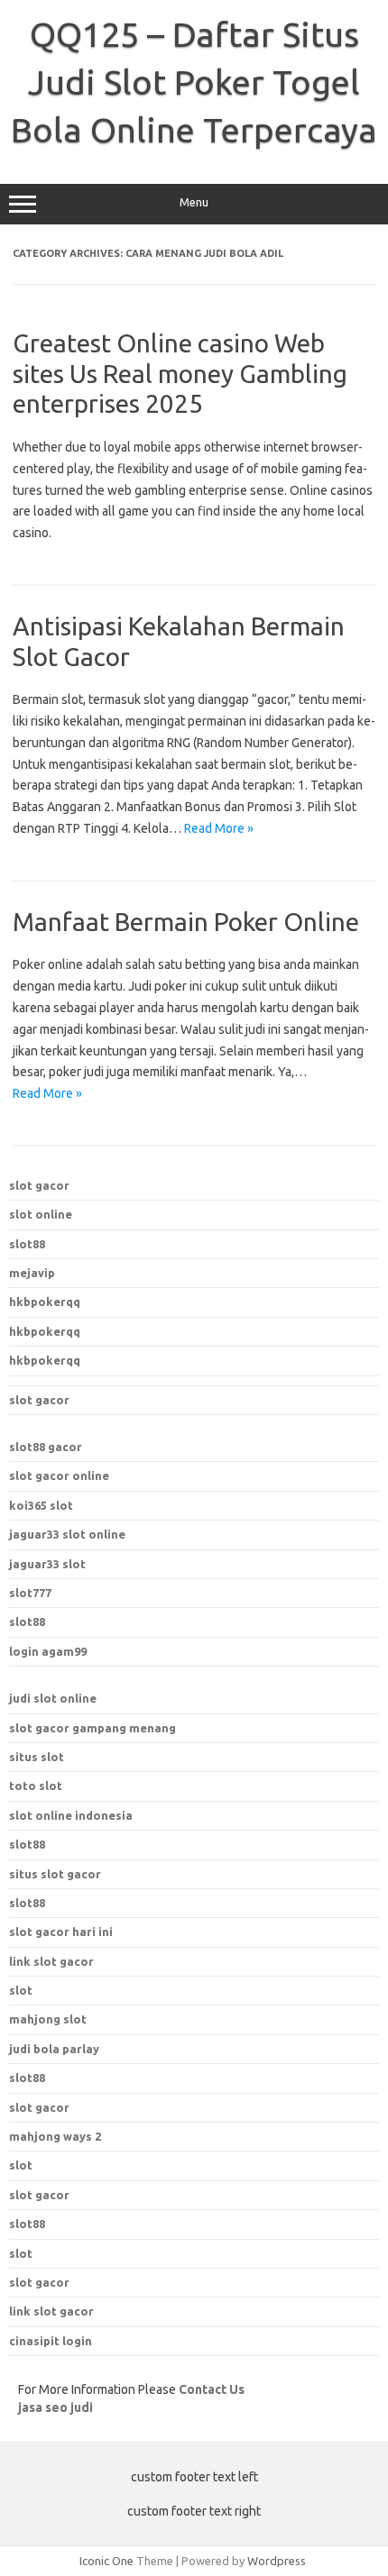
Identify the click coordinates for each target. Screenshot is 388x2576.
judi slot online (53, 1698)
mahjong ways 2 (55, 2136)
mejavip (32, 1273)
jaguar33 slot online (67, 1534)
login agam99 (48, 1651)
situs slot (37, 1757)
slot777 (30, 1593)
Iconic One (106, 2561)
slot (21, 2165)
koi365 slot (41, 1505)
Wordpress (277, 2561)
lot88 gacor (46, 1447)
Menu (194, 202)
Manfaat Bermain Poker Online (186, 922)
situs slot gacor (55, 1874)
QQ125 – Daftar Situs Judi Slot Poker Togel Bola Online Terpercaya (194, 82)
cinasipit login (51, 2341)
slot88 (27, 1244)
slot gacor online (59, 1475)
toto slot (36, 1786)
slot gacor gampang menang (92, 1728)
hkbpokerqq (45, 1302)
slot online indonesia (71, 1815)
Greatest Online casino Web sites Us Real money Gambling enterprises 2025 (180, 373)
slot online (41, 1214)
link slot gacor (51, 1961)
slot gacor (39, 1185)
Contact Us (212, 2389)
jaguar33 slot (47, 1564)
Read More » (219, 828)
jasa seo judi (55, 2407)
